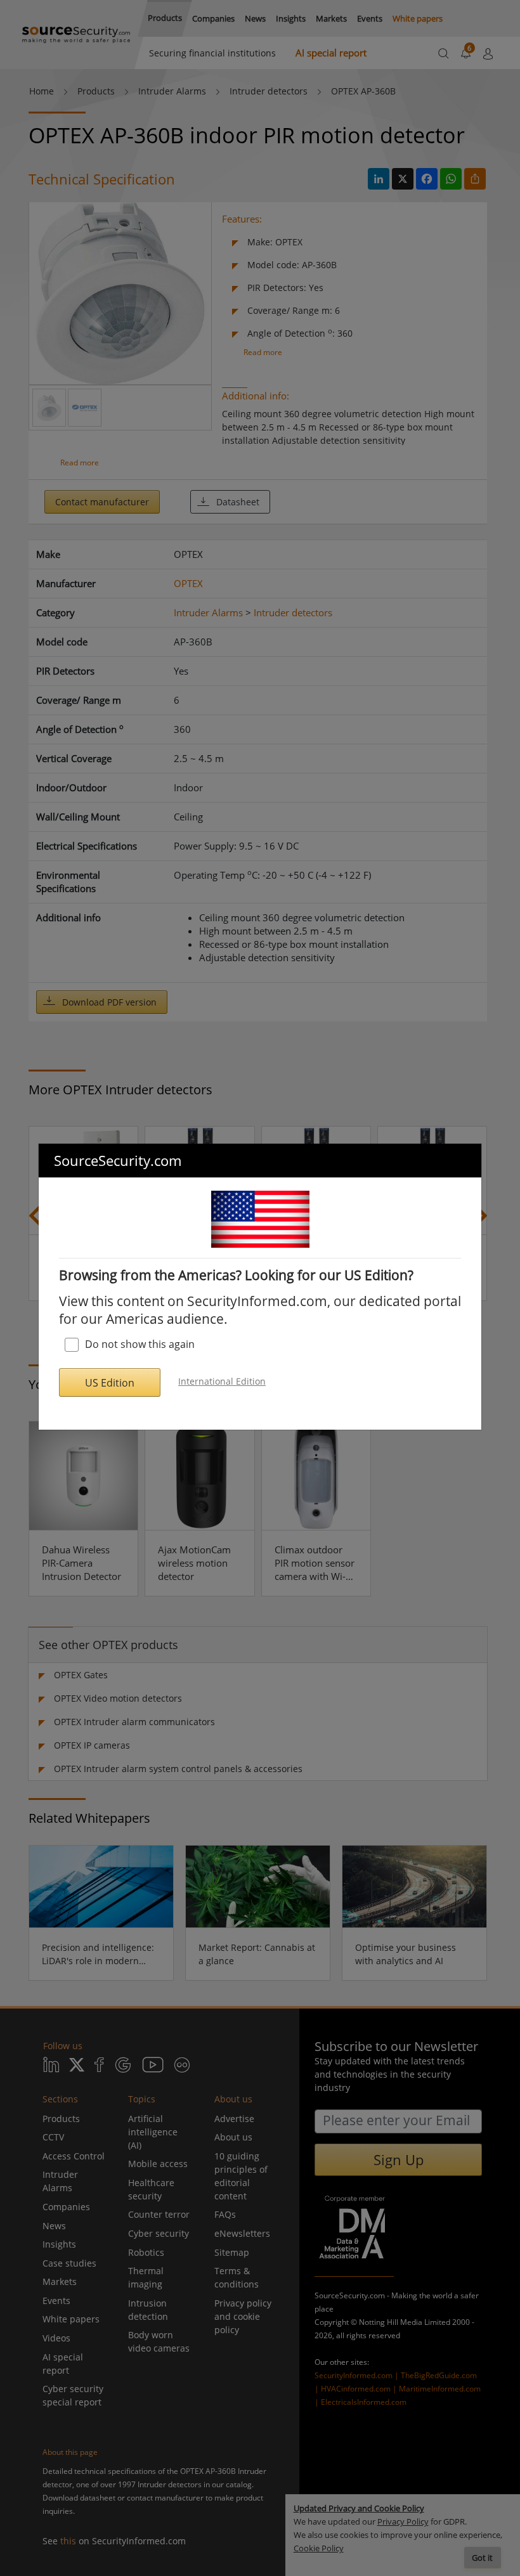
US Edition (110, 1383)
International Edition (222, 1381)
